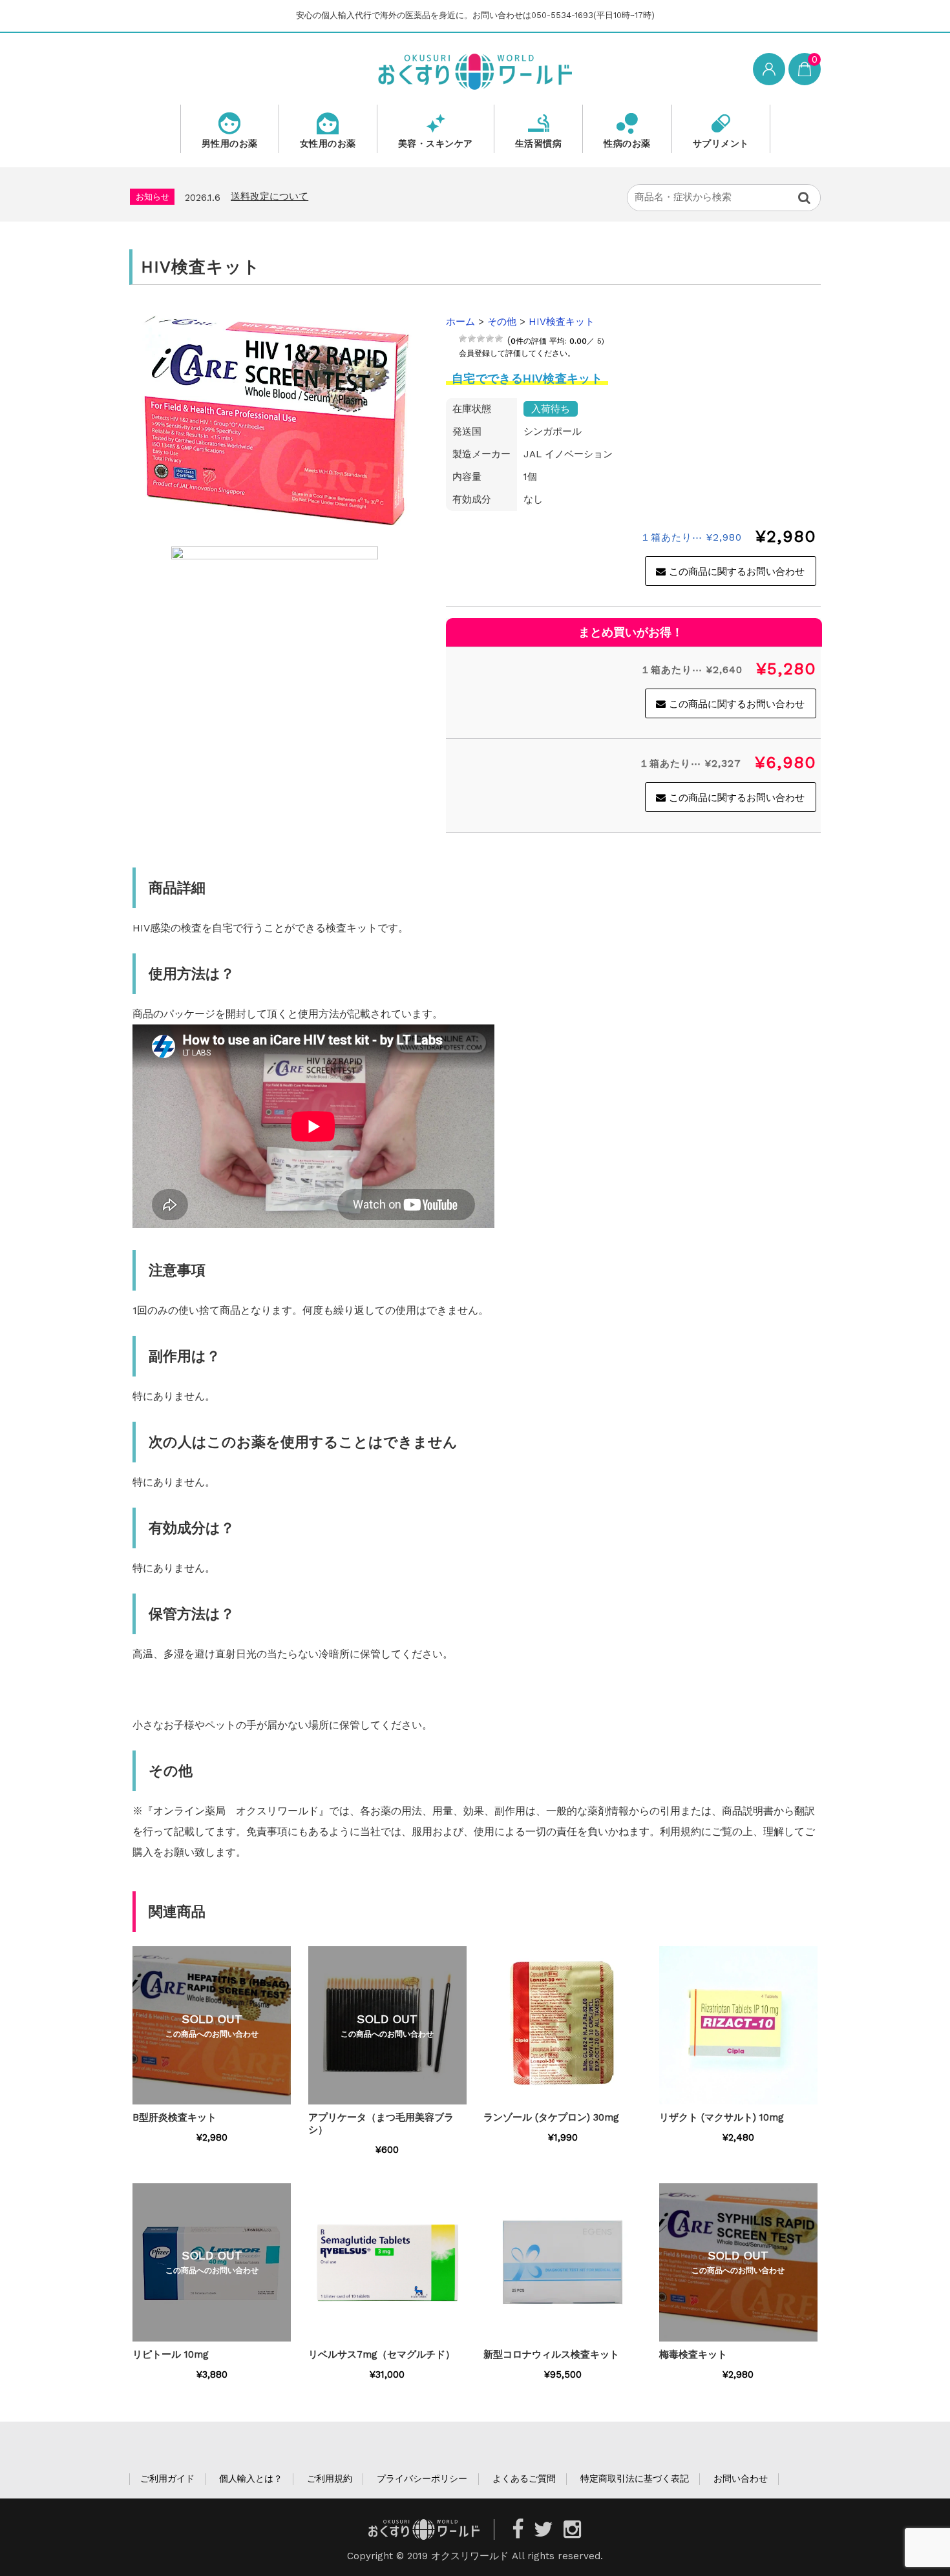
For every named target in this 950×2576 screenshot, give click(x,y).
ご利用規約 (330, 2478)
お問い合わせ (741, 2478)
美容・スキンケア (436, 143)
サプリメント (721, 143)
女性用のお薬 (328, 143)
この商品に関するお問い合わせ (737, 572)
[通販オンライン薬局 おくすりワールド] (475, 70)
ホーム (460, 322)
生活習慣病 (539, 143)
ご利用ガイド (167, 2478)
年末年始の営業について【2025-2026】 (324, 196)
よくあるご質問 (524, 2478)
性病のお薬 (627, 143)
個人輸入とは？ (251, 2478)
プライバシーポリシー (422, 2478)
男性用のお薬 (230, 143)
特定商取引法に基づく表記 (635, 2478)
